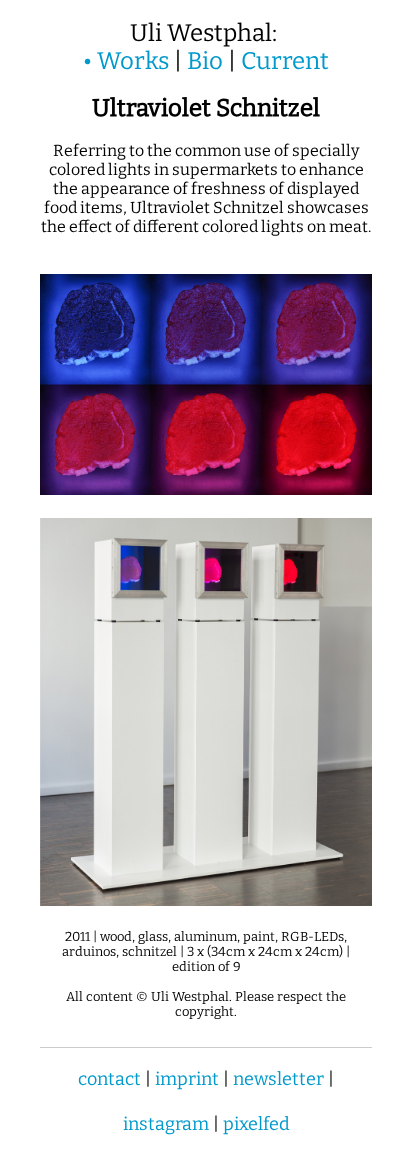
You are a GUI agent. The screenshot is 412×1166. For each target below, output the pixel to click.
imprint (187, 1079)
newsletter (278, 1079)
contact (109, 1079)
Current (285, 61)
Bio (205, 61)
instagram (166, 1124)
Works (133, 61)
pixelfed (256, 1124)
